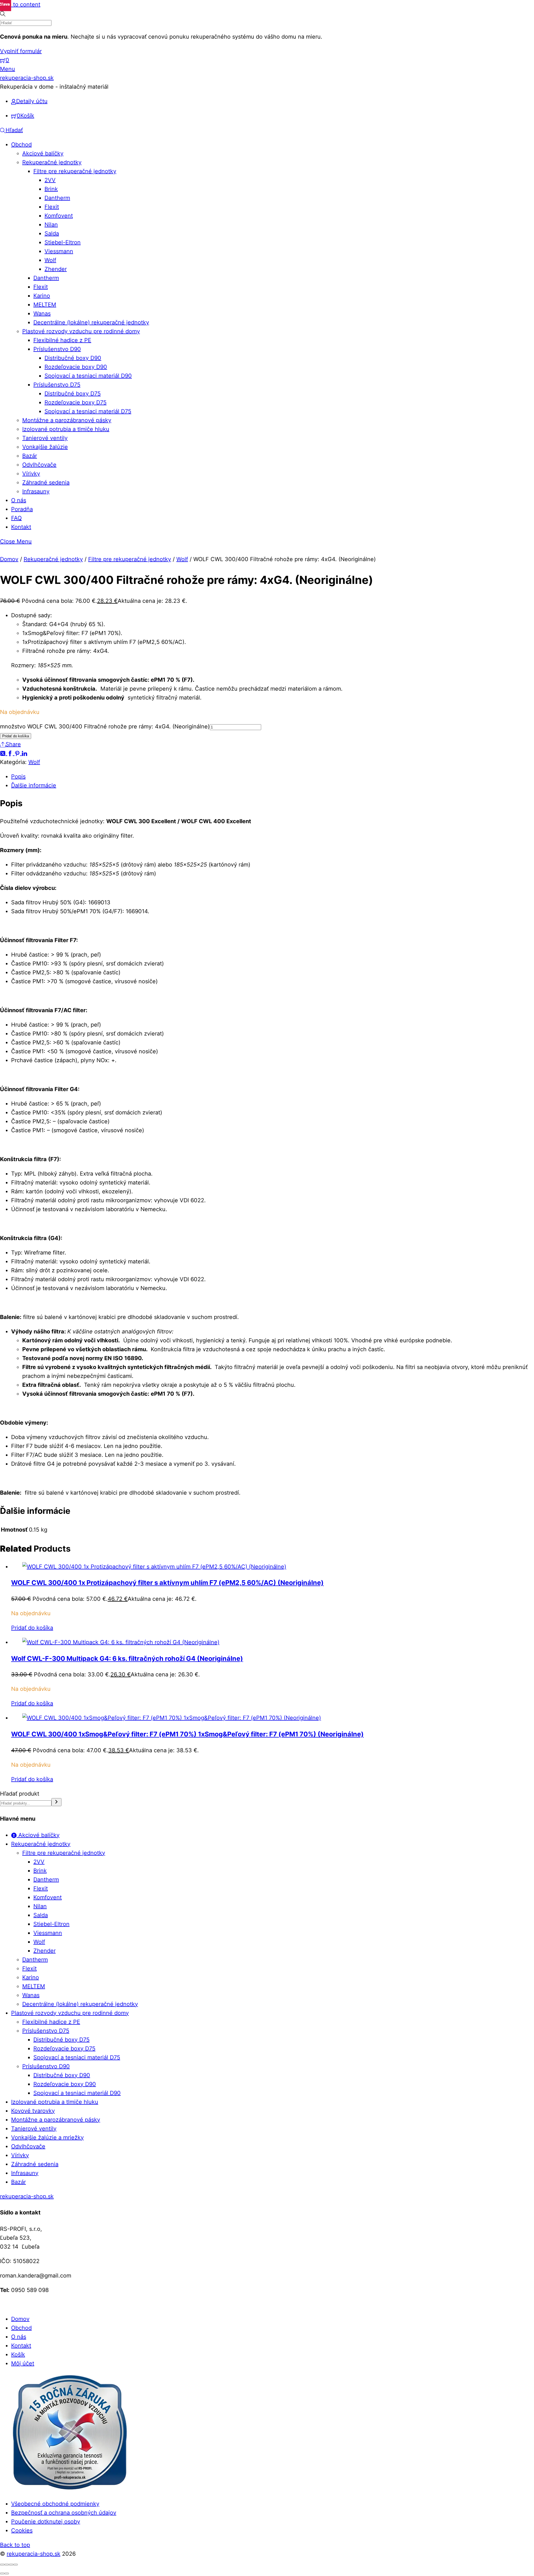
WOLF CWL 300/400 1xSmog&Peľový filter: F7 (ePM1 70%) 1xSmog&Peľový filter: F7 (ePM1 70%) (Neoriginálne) (187, 1734)
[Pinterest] (18, 753)
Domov (9, 559)
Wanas (42, 313)
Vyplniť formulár (21, 51)
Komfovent (59, 216)
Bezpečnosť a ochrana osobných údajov (64, 2513)
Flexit (52, 207)
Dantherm (57, 198)
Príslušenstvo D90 (57, 349)
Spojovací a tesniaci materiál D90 (88, 376)
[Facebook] (11, 753)
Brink (51, 189)
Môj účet (23, 2363)
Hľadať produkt (20, 1794)
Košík (18, 2355)
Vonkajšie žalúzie (45, 447)
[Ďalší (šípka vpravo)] (7, 2573)
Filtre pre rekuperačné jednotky (75, 171)
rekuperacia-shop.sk (34, 2554)
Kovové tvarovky (33, 2111)
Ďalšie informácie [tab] (34, 785)
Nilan (51, 225)
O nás (19, 500)
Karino (42, 296)
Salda (52, 233)
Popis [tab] (18, 776)
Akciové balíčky (43, 153)
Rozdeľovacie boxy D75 (76, 402)
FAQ (16, 518)
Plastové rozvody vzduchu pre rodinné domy (81, 331)
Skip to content (20, 4)
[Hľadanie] (56, 1802)
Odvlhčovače (39, 465)
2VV (50, 180)
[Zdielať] (11, 2565)
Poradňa (22, 509)
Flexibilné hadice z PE (62, 340)
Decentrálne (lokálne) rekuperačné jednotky (91, 322)
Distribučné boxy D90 (73, 358)
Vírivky (31, 474)
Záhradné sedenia (46, 482)
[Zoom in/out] (2, 2565)
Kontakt (21, 527)
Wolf (50, 260)
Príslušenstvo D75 (57, 385)
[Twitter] (4, 753)
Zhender (56, 269)
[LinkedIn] (24, 753)
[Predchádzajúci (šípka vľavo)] (2, 2573)
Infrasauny (36, 491)
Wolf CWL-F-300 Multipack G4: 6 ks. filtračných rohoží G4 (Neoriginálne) (127, 1658)
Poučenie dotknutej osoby (46, 2522)
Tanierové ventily (45, 438)
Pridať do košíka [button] (32, 1628)
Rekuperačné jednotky (52, 162)
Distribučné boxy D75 (73, 394)
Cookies (22, 2530)
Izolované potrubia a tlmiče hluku (66, 429)
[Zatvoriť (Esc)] (16, 2565)
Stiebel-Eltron (63, 242)
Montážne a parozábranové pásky (67, 420)
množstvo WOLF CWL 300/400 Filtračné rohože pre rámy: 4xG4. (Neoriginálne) (105, 726)
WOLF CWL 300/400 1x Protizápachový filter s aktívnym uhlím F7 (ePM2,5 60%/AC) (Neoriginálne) (167, 1583)
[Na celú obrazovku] (7, 2565)
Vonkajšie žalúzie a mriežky (47, 2137)
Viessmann (59, 251)
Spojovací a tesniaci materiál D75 (88, 411)
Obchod (21, 145)
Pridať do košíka (16, 736)
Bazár (30, 456)
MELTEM (45, 305)
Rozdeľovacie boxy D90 (76, 367)
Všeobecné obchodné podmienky (55, 2504)
